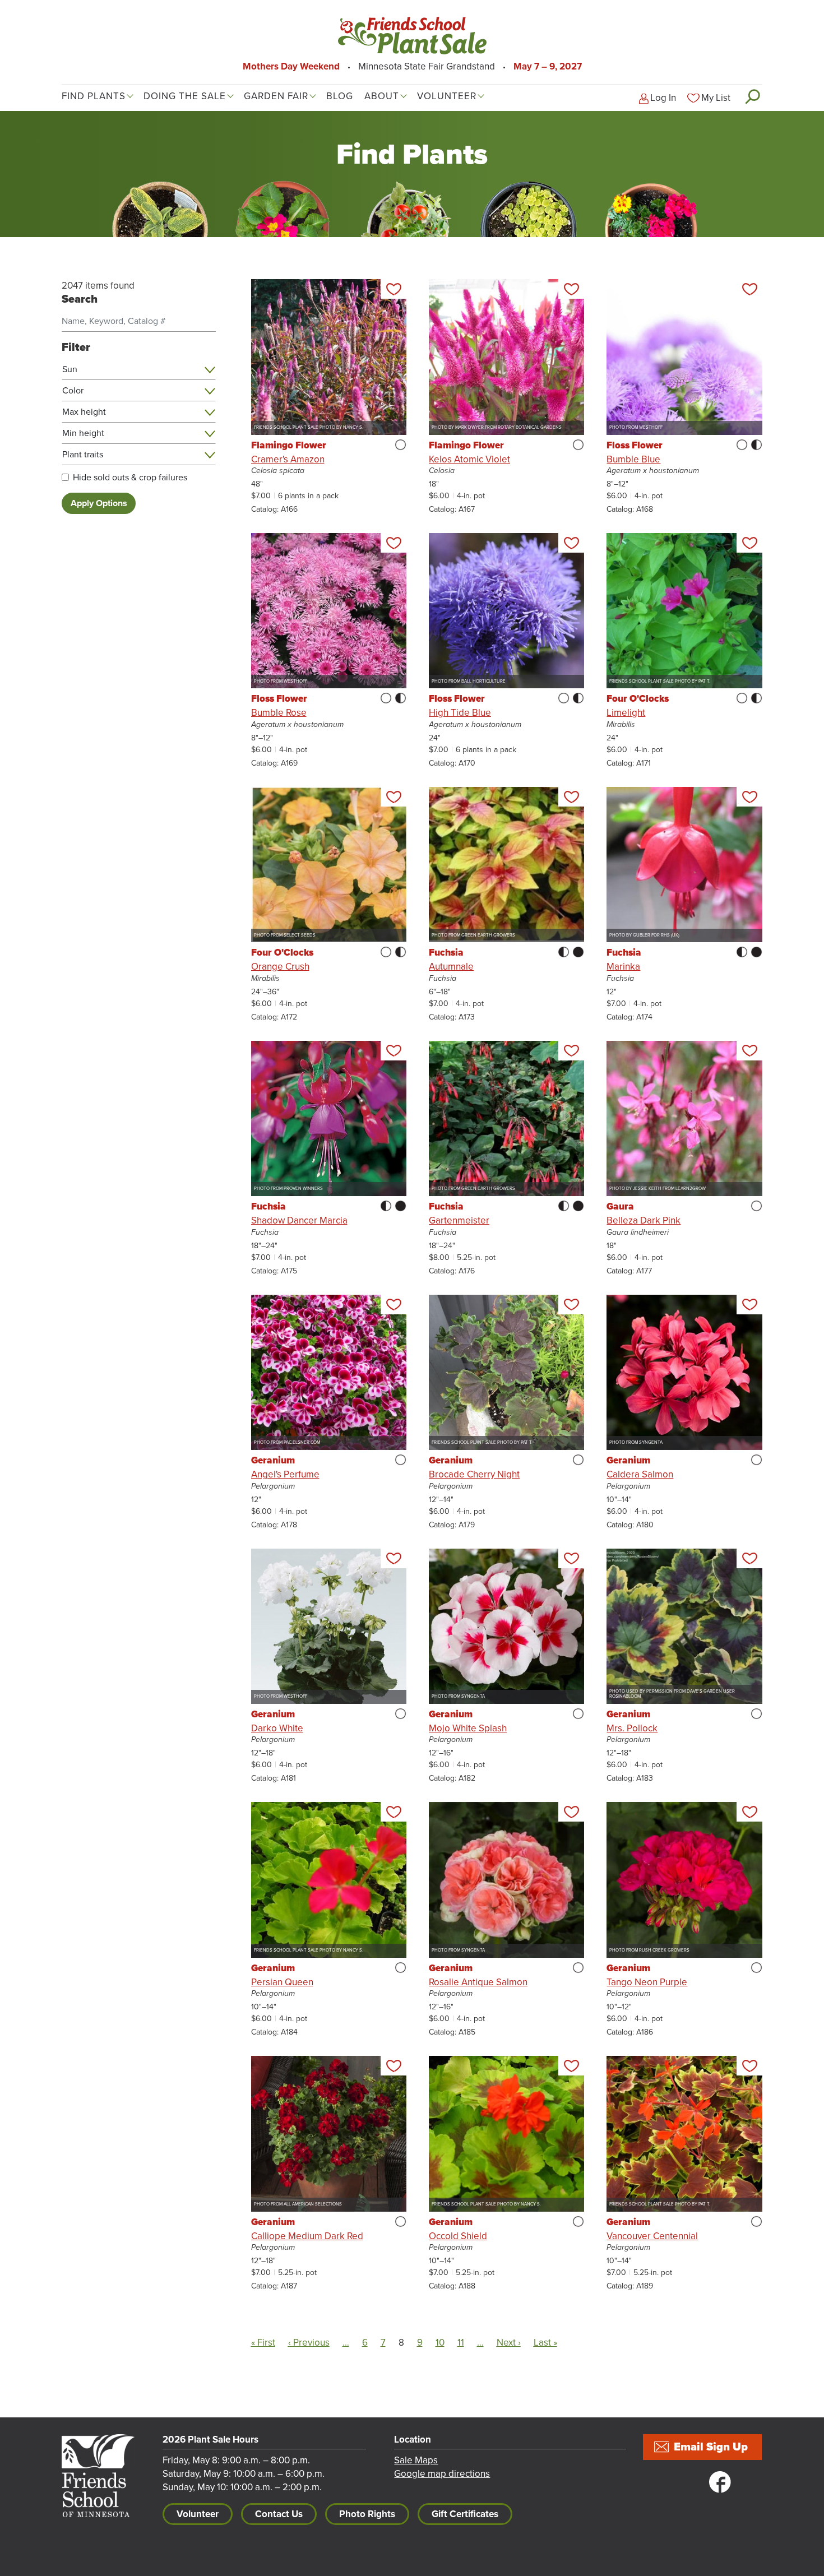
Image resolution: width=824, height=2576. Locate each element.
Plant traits (83, 455)
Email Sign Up (711, 2447)
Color (73, 391)
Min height (83, 433)
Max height (84, 412)
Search (752, 96)
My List (716, 98)
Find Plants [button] (94, 96)
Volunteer (198, 2514)
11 (461, 2343)
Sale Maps (416, 2460)
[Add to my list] (394, 289)
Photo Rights (367, 2514)
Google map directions (442, 2474)
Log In (663, 98)
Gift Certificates (465, 2514)
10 (440, 2343)
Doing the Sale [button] (185, 96)
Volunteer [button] (447, 96)
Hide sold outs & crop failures (130, 478)
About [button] (382, 96)
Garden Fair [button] (276, 96)
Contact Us (279, 2514)
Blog (340, 96)
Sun (70, 369)
